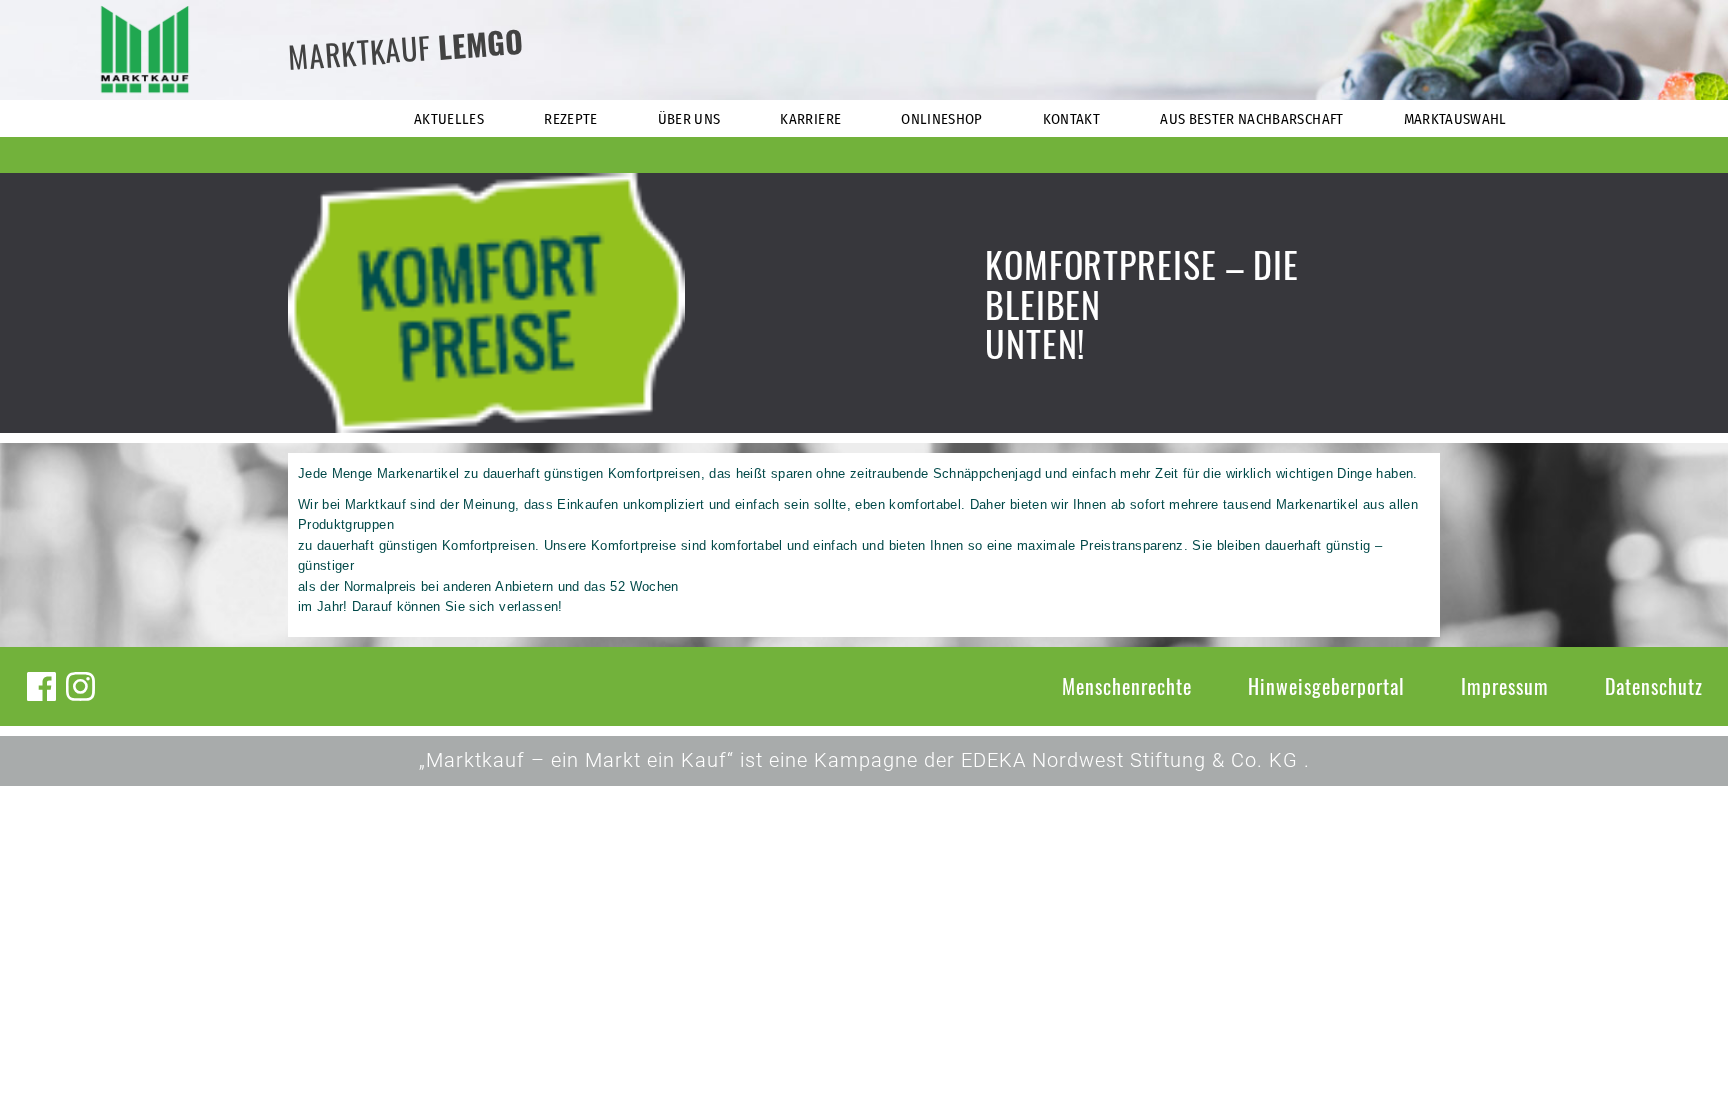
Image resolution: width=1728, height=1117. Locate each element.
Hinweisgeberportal (1326, 686)
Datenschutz (1654, 686)
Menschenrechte (1127, 686)
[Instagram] (80, 686)
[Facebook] (41, 686)
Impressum (1505, 686)
